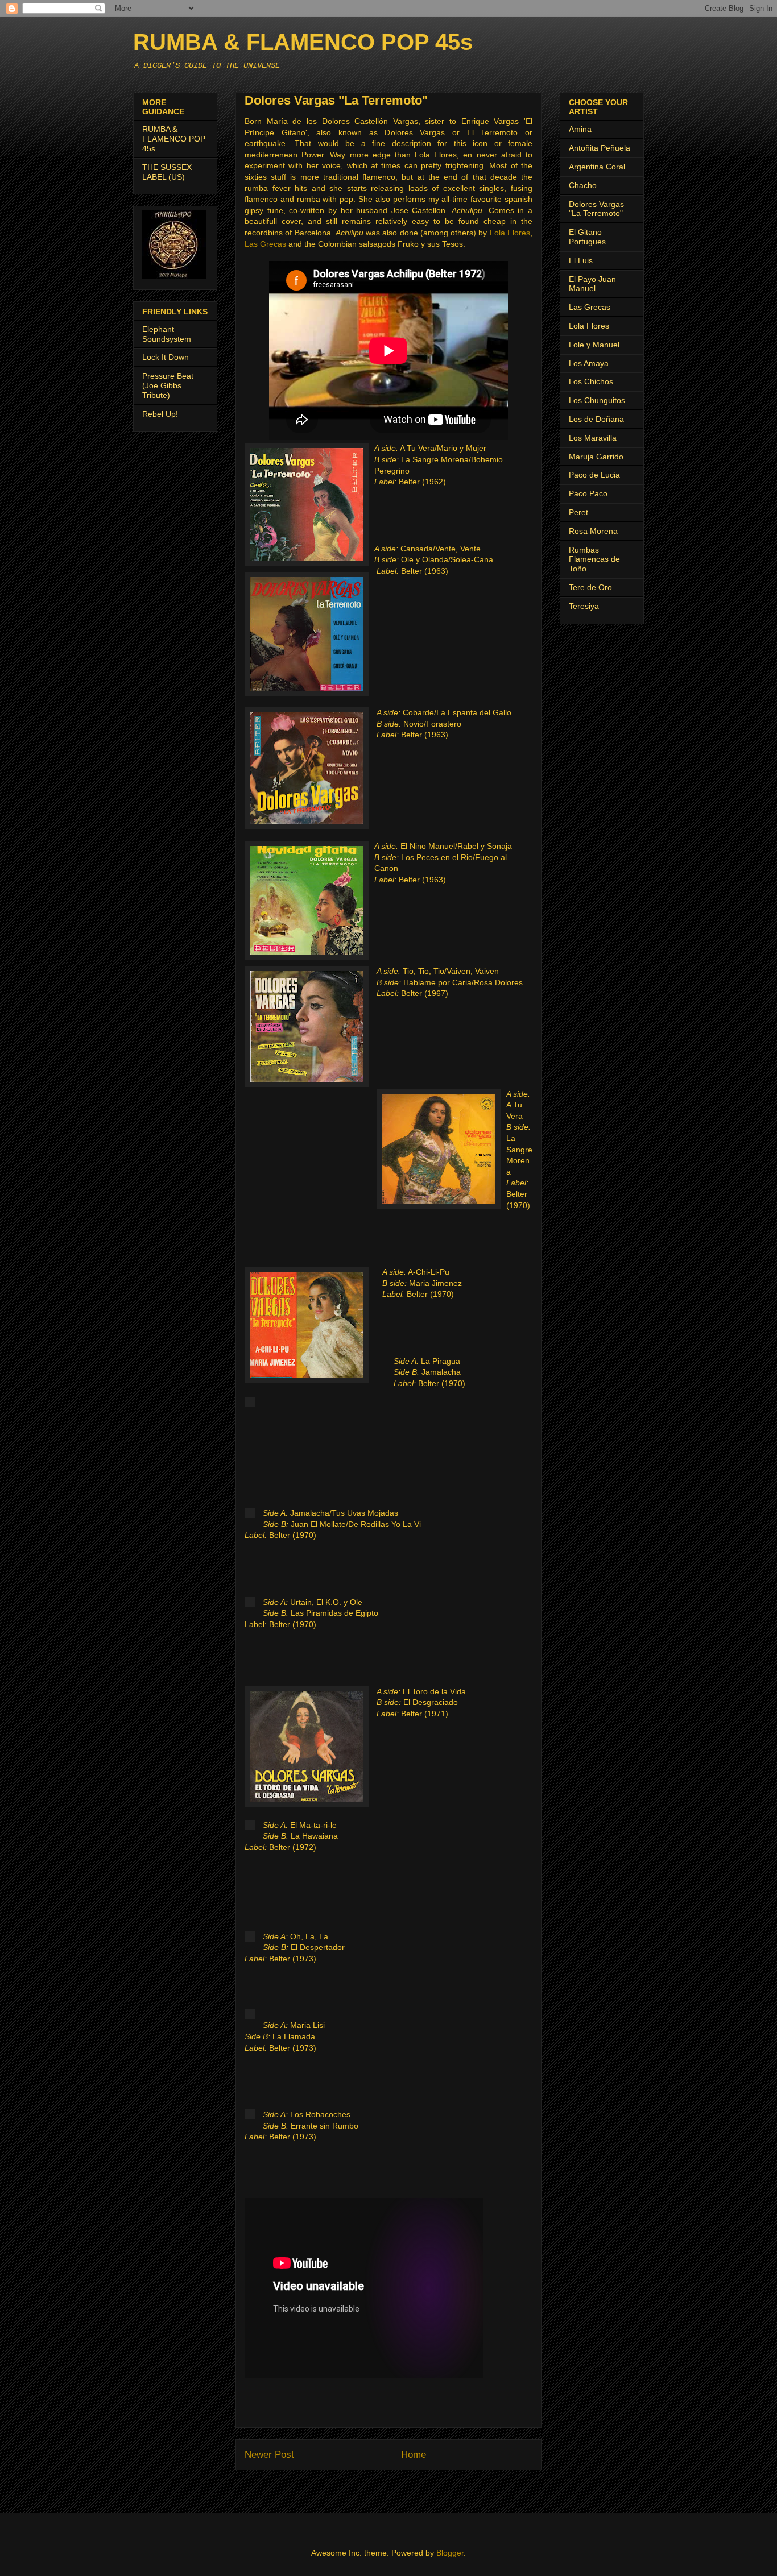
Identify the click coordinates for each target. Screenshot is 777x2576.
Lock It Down (166, 357)
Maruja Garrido (596, 457)
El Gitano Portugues (587, 237)
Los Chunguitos (597, 400)
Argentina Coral (597, 167)
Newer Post (269, 2455)
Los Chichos (591, 381)
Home (414, 2455)
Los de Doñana (596, 419)
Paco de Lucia (594, 475)
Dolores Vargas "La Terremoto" (596, 209)
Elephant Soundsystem (167, 334)
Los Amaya (589, 363)
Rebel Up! (160, 414)
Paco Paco (588, 493)
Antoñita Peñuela (600, 148)
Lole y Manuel (594, 345)
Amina (580, 129)
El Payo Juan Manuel (592, 284)
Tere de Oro (590, 587)
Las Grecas (265, 244)
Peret (578, 512)
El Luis (581, 260)
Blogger (450, 2553)
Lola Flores (510, 233)
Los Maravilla (593, 438)
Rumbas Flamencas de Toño (594, 559)
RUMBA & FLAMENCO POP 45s (303, 42)
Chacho (583, 185)
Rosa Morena (593, 531)
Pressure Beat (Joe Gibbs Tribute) (168, 385)
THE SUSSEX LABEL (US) (167, 172)
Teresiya (584, 606)
